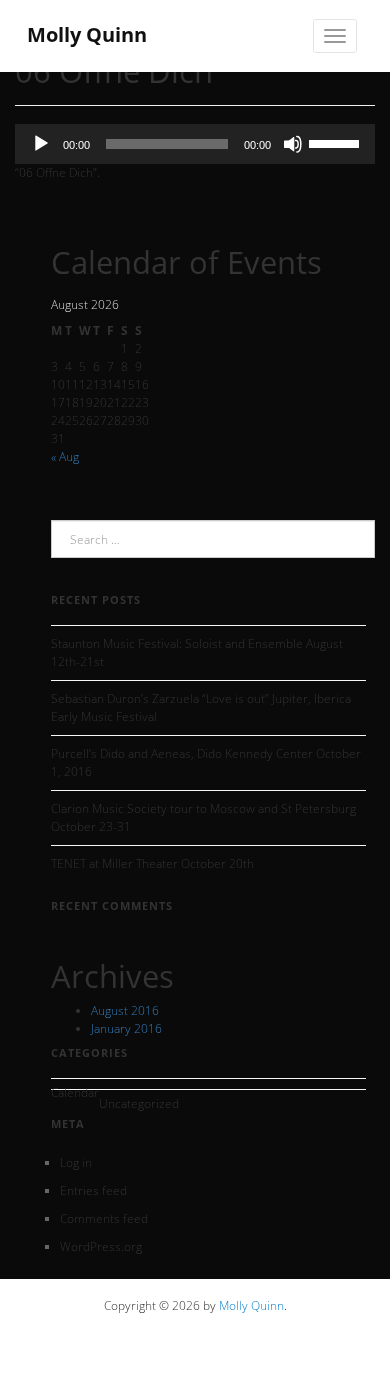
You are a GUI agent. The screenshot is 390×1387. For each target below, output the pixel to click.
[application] (195, 144)
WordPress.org (101, 1246)
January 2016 (126, 1028)
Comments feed (104, 1218)
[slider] (337, 142)
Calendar (75, 1092)
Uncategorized (139, 1103)
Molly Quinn (251, 1305)
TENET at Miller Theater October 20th (152, 863)
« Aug (65, 456)
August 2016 (125, 1010)
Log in (76, 1162)
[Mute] (293, 144)
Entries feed (93, 1190)
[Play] (41, 144)
